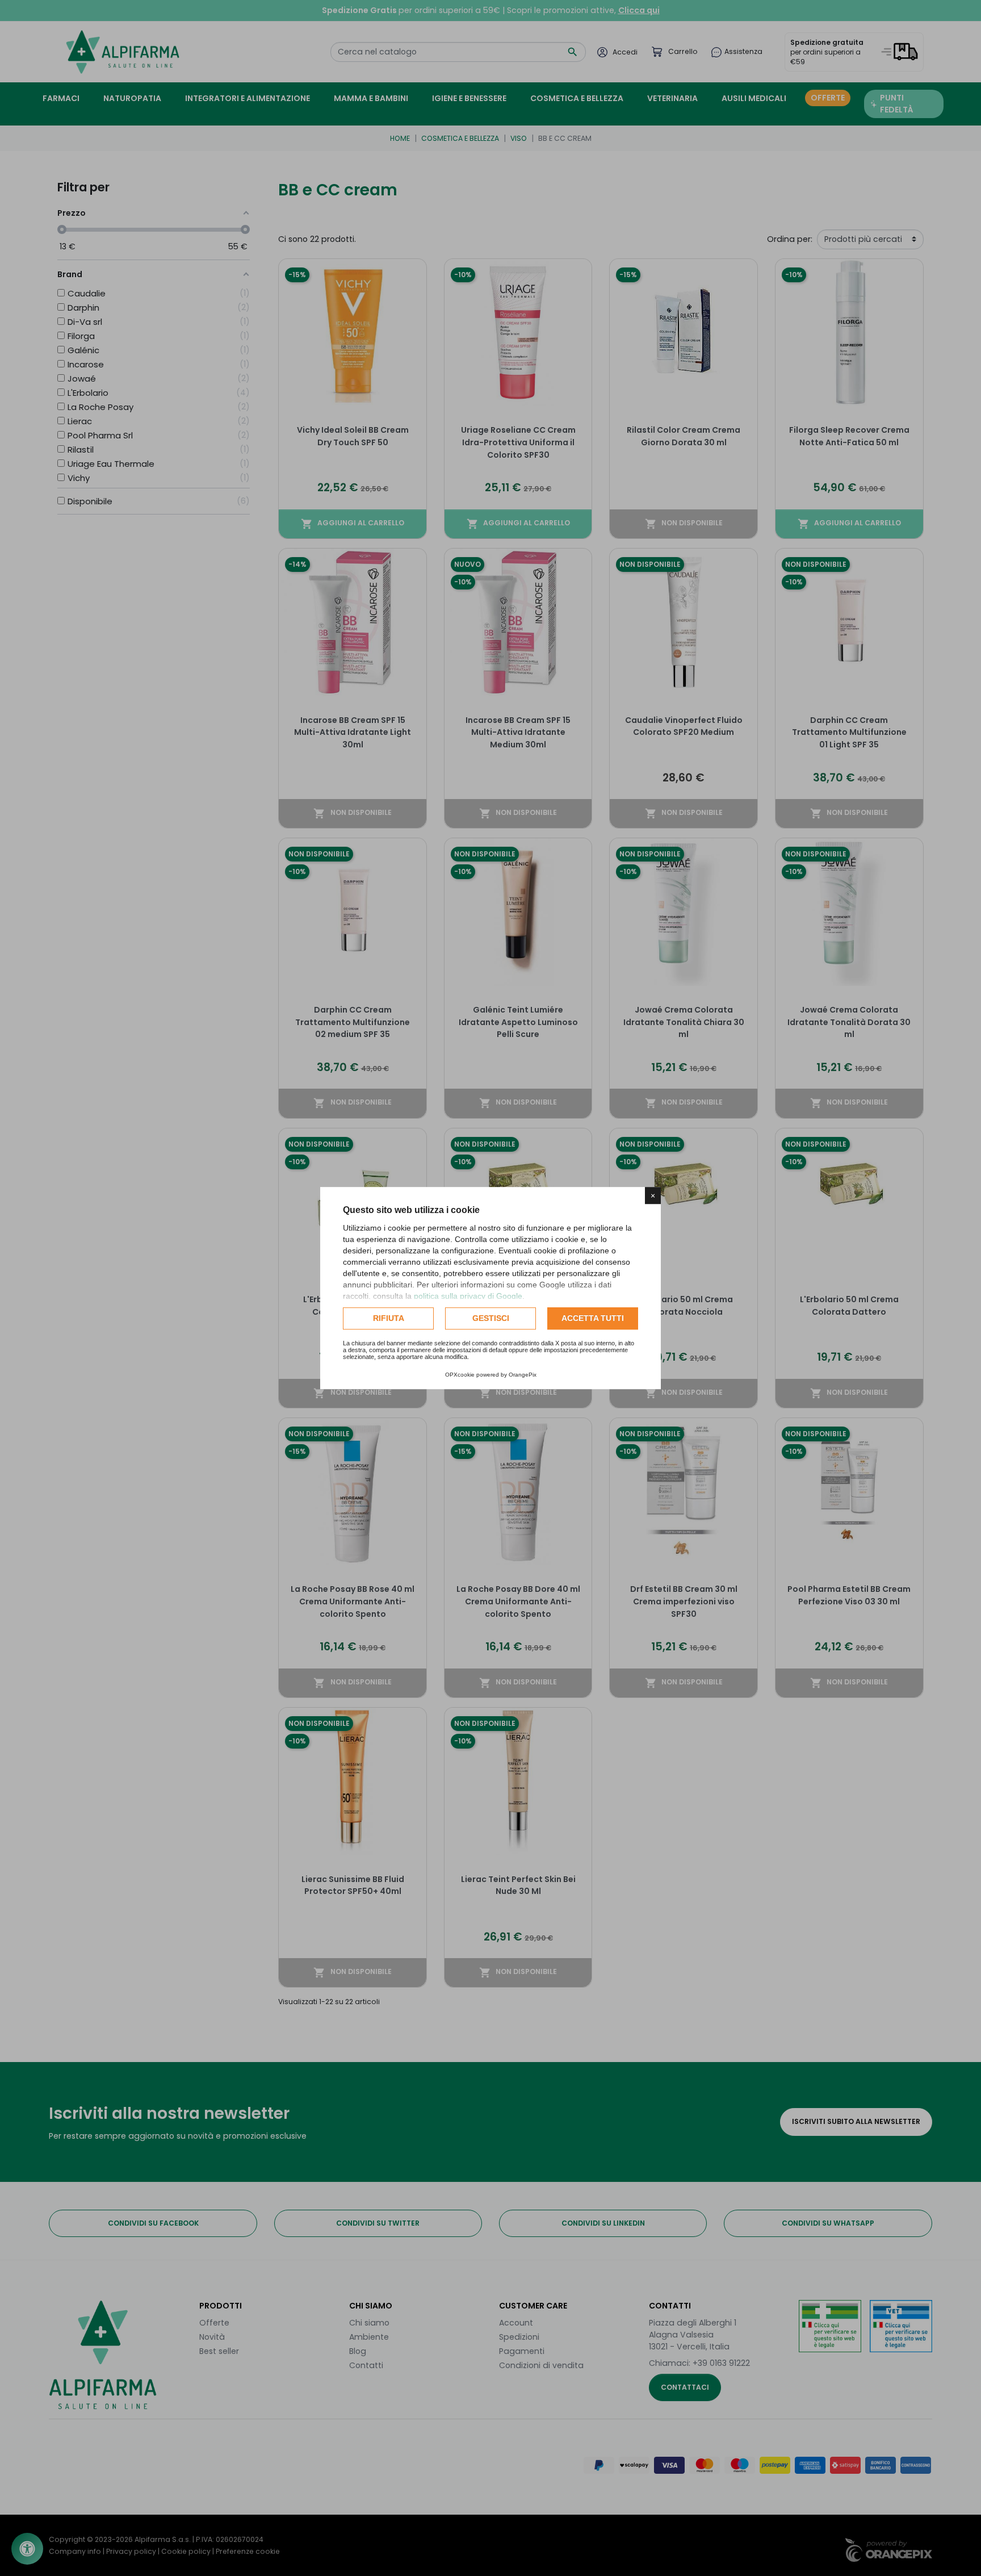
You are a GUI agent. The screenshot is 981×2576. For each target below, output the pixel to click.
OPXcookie (460, 1375)
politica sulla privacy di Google (468, 1296)
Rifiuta (389, 1318)
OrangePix (523, 1375)
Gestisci (491, 1318)
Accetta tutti (593, 1318)
